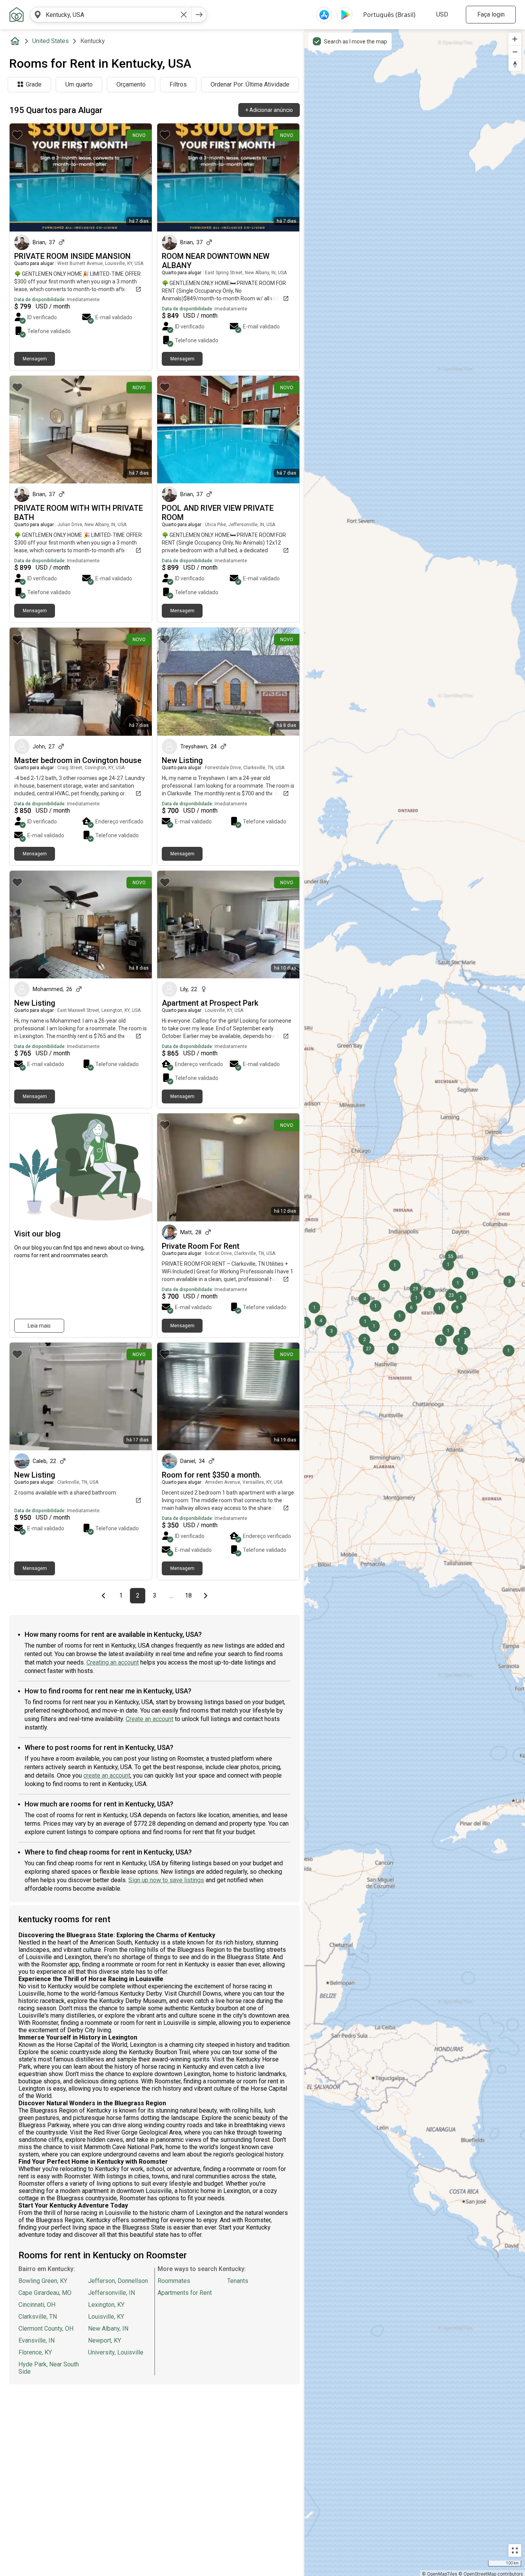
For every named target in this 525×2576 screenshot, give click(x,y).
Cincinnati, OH (37, 2305)
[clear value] (184, 15)
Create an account (150, 1719)
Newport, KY (105, 2340)
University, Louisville (116, 2352)
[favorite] (17, 135)
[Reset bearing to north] (515, 64)
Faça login (491, 14)
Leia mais (39, 1326)
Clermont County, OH (46, 2329)
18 (190, 1596)
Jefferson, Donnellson (118, 2281)
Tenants (238, 2281)
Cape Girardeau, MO (45, 2293)
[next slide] (138, 177)
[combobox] (111, 15)
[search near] (38, 15)
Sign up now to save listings (166, 1880)
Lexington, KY (106, 2305)
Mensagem (35, 359)
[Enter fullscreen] (515, 2550)
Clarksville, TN (38, 2317)
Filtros (178, 84)
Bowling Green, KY (43, 2281)
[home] (17, 41)
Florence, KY (35, 2352)
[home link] (17, 15)
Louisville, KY (106, 2317)
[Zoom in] (515, 39)
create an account (107, 1775)
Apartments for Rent (185, 2293)
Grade (34, 84)
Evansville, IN (37, 2340)
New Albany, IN (108, 2329)
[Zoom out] (515, 52)
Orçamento (131, 84)
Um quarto (79, 84)
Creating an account (113, 1662)
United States (51, 41)
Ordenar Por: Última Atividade (250, 84)
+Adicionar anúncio (269, 110)
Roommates (174, 2281)
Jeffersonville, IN (111, 2293)
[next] (199, 15)
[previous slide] (24, 177)
